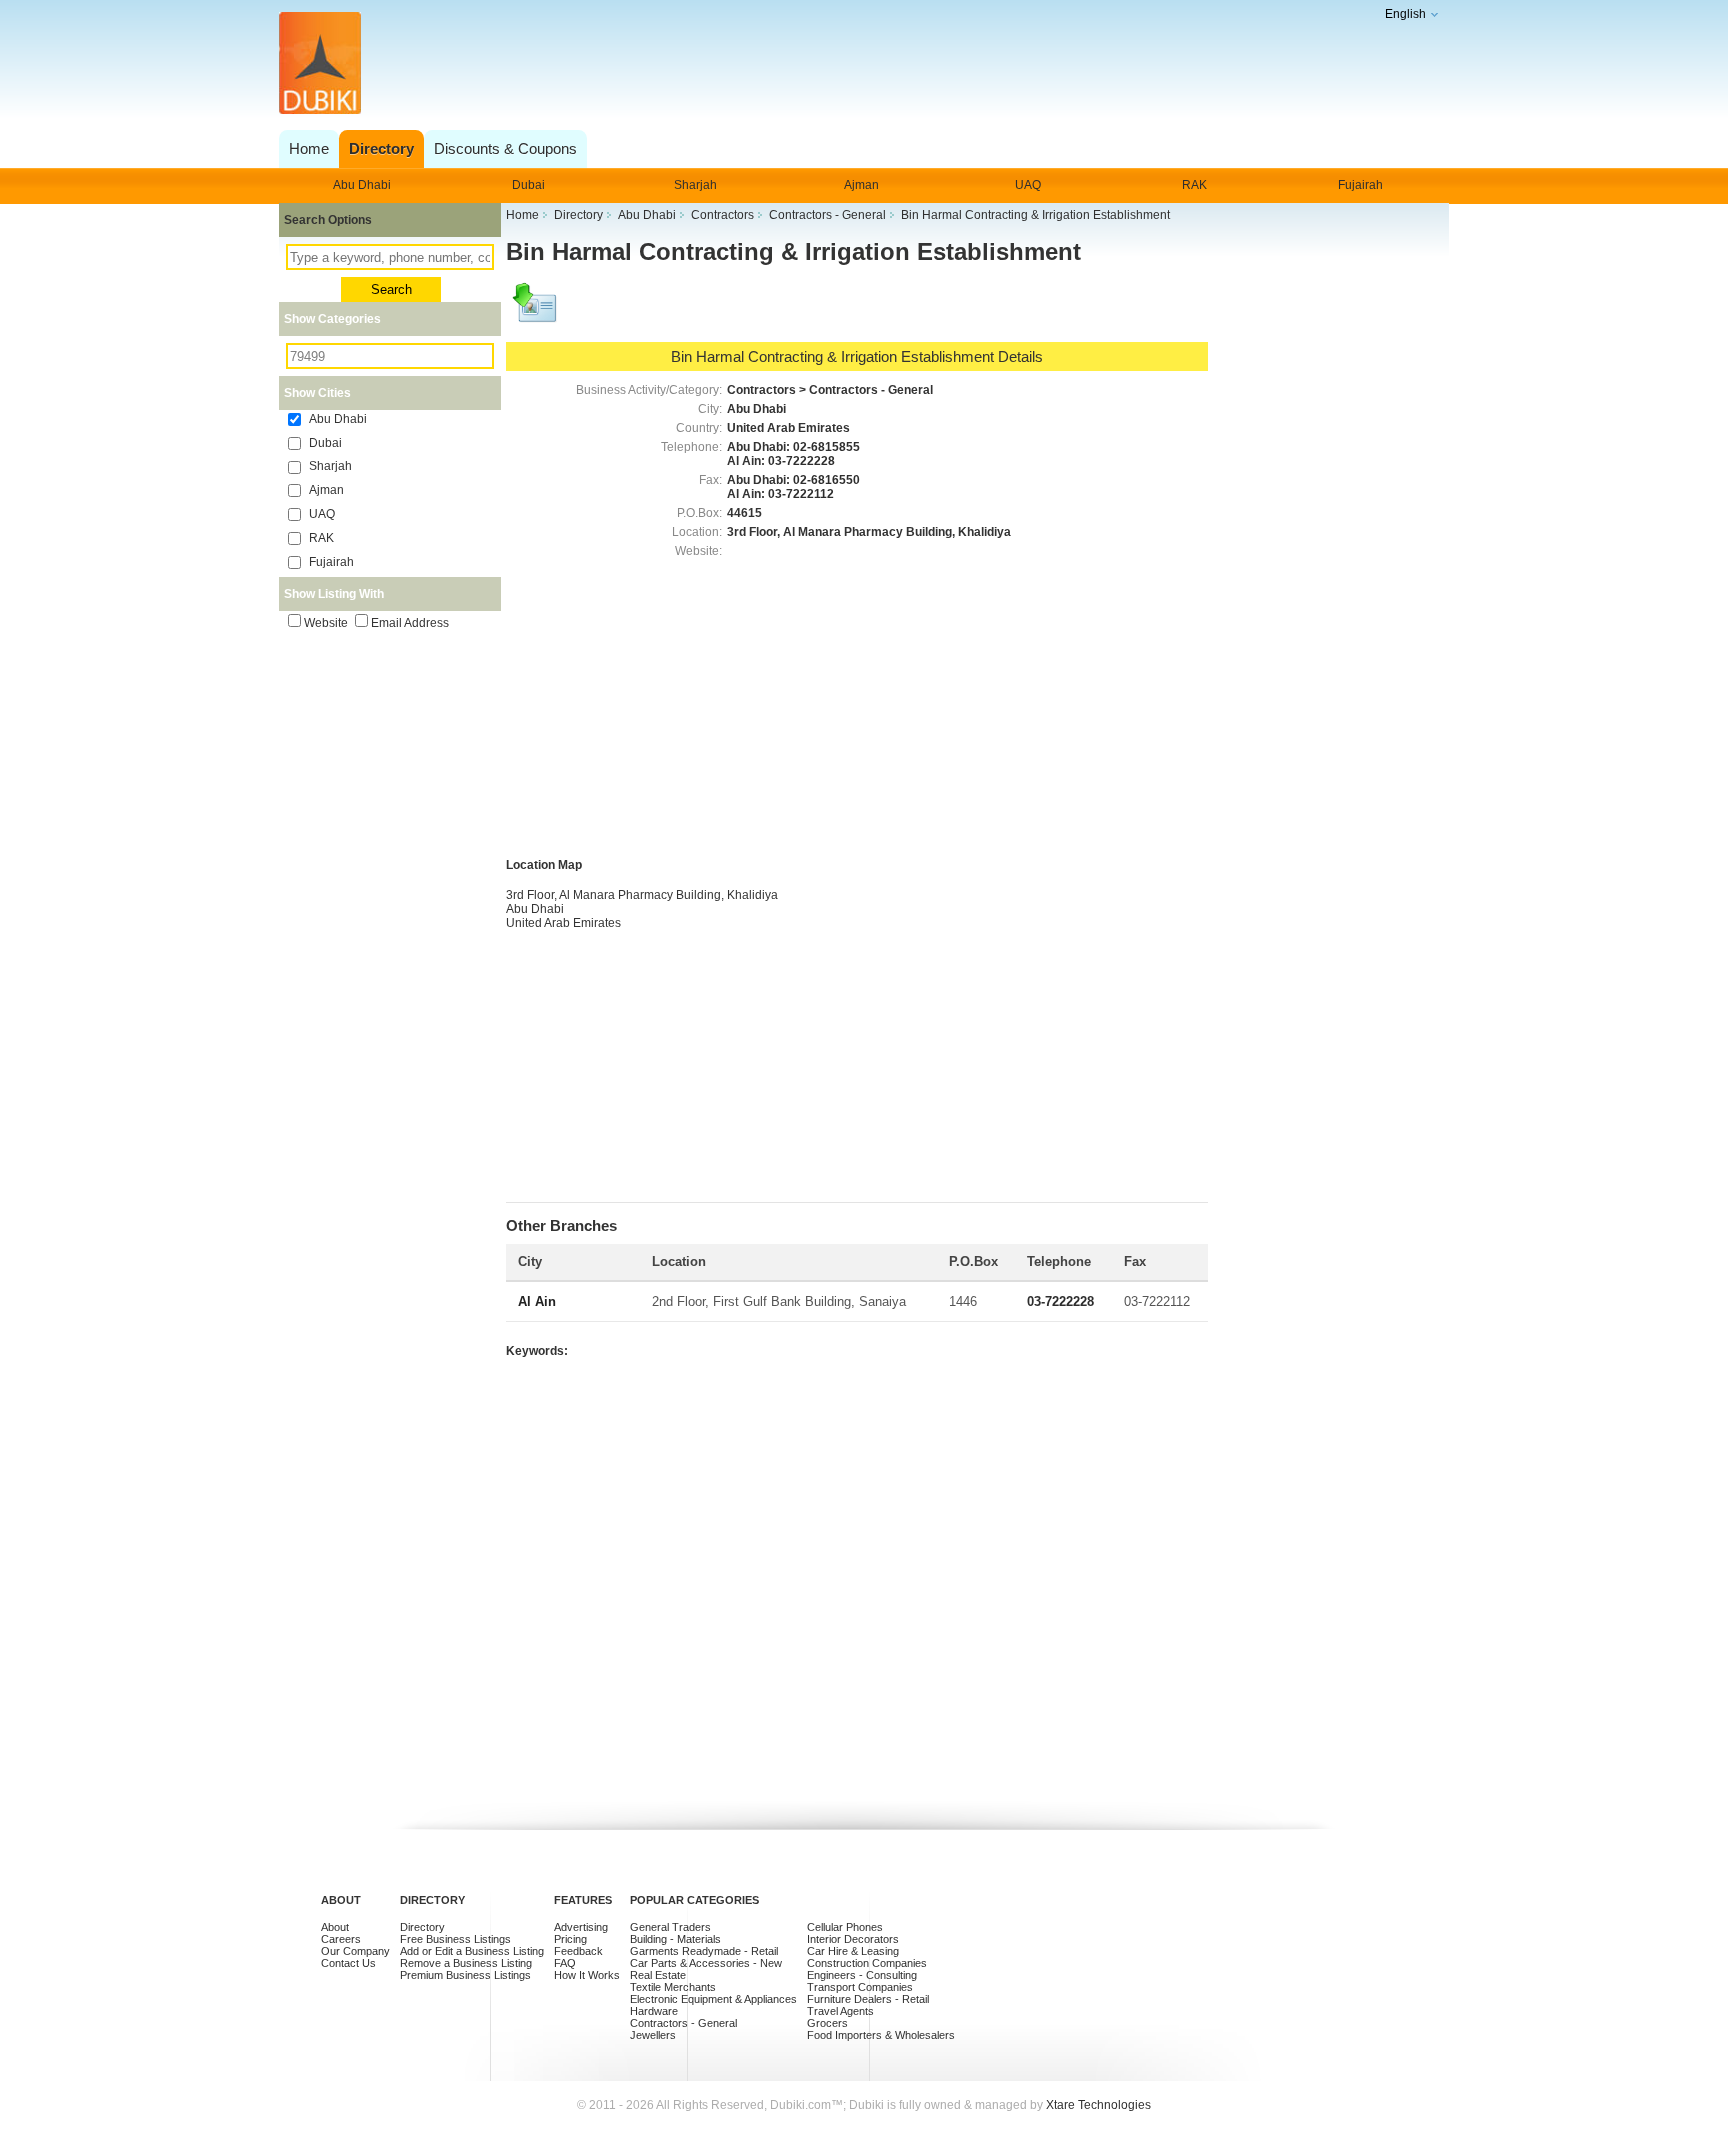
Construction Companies (867, 1963)
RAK (1194, 185)
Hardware (654, 2011)
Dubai (528, 185)
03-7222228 (801, 461)
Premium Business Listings (465, 1975)
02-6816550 (826, 480)
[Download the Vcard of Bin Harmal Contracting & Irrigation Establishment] (536, 312)
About (335, 1927)
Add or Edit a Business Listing (472, 1951)
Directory (422, 1927)
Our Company (355, 1951)
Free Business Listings (455, 1939)
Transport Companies (860, 1987)
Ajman (861, 185)
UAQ (1028, 185)
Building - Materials (675, 1939)
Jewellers (653, 2035)
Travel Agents (840, 2011)
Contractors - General (683, 2023)
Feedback (578, 1951)
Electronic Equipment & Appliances (713, 1999)
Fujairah (1360, 185)
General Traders (670, 1927)
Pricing (570, 1939)
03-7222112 (801, 494)
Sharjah (695, 185)
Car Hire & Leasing (853, 1951)
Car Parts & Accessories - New (706, 1963)
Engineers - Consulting (862, 1975)
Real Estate (658, 1975)
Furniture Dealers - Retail (868, 1999)
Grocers (827, 2023)
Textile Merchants (673, 1987)
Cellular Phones (845, 1927)
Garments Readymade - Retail (704, 1951)
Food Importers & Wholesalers (881, 2035)
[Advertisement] (858, 64)
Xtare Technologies (1098, 2105)
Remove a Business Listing (466, 1963)
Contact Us (348, 1963)
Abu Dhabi (362, 185)
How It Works (587, 1975)
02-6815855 (826, 447)
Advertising (581, 1927)
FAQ (565, 1963)
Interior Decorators (853, 1939)
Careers (341, 1939)
